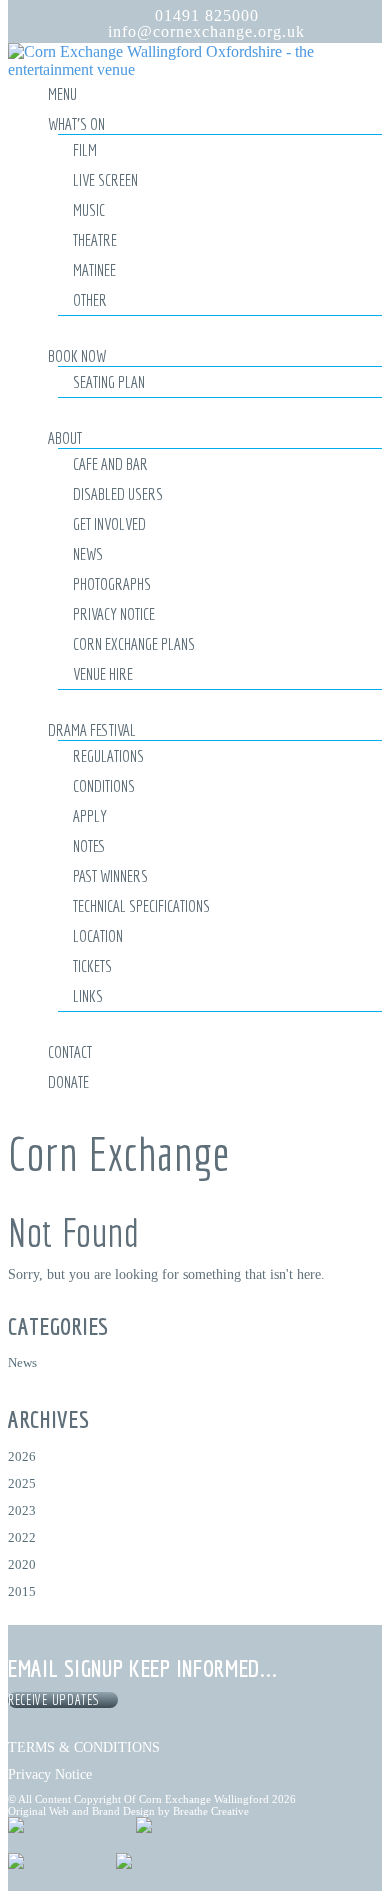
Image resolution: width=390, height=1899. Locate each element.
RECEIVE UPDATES (57, 1700)
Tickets (92, 965)
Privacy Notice (114, 613)
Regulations (108, 755)
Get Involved (109, 523)
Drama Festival (92, 729)
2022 (22, 1537)
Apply (90, 815)
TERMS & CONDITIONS (84, 1747)
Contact (70, 1051)
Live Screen (105, 179)
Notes (89, 845)
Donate (68, 1081)
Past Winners (110, 875)
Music (89, 209)
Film (85, 149)
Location (98, 935)
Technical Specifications (141, 905)
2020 (22, 1564)
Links (88, 995)
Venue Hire (103, 673)
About (65, 437)
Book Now (77, 355)
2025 (22, 1483)
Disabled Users (118, 493)
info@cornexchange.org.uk (206, 31)
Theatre (95, 239)
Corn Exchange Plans (134, 643)
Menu (62, 93)
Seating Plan (109, 381)
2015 (22, 1591)
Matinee (94, 269)
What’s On (76, 123)
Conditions (104, 785)
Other (90, 299)
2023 (22, 1510)
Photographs (112, 583)
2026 (22, 1456)
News (88, 553)
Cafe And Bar (110, 463)
